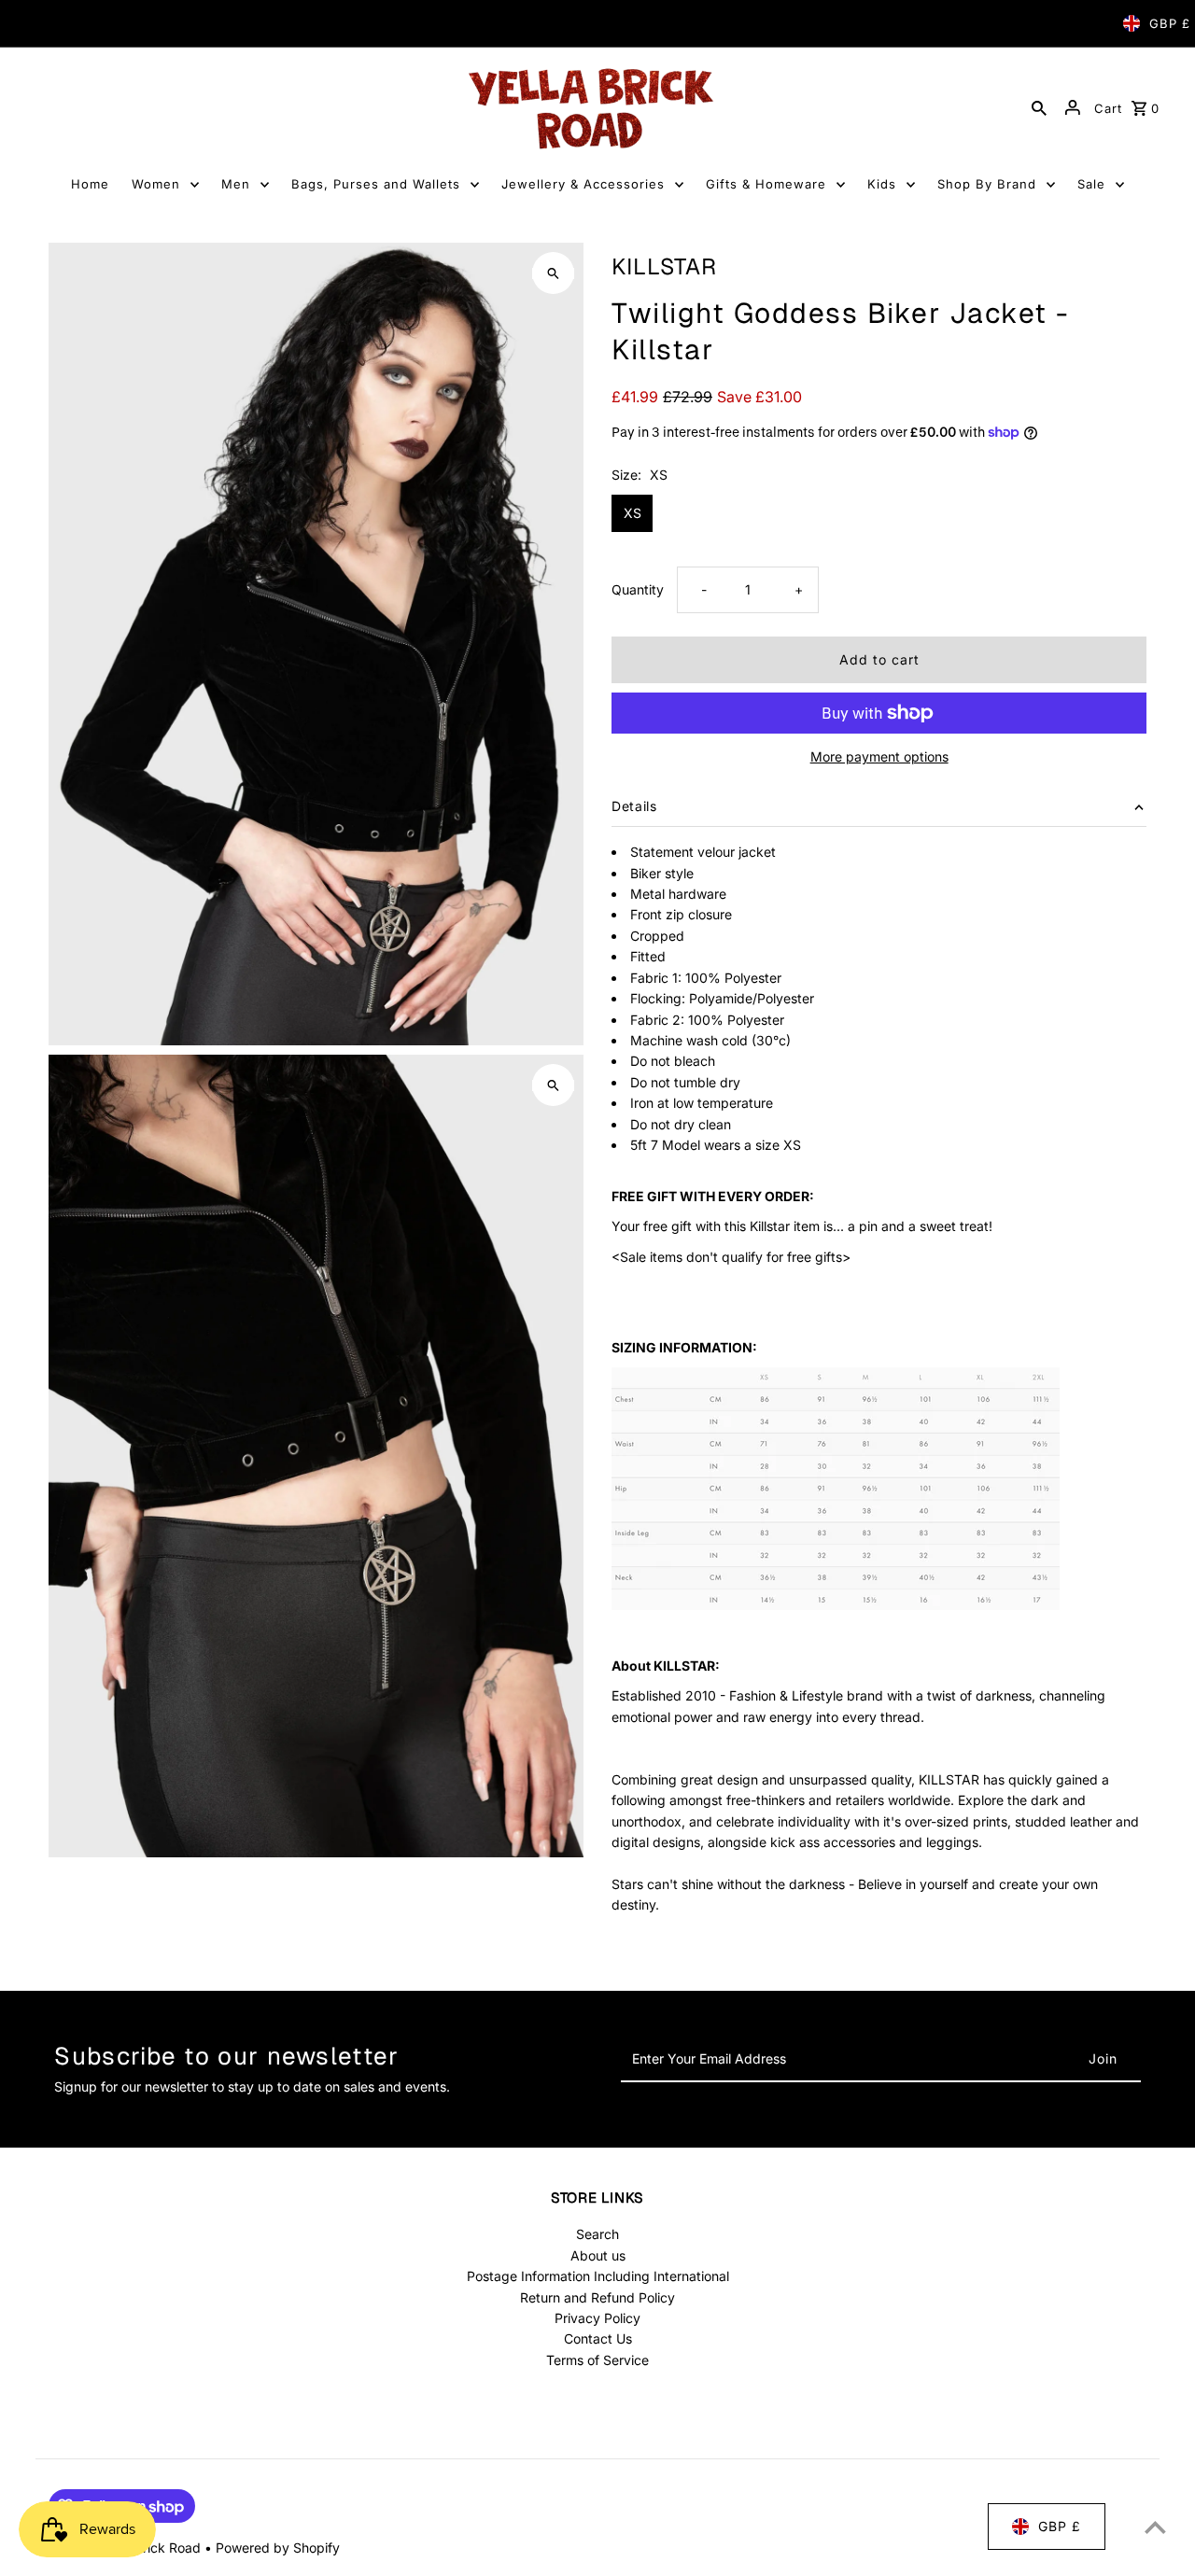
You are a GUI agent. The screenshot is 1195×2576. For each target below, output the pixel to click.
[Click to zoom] (553, 273)
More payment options (879, 756)
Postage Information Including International (598, 2276)
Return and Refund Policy (597, 2297)
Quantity (638, 589)
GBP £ (1170, 23)
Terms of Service (597, 2360)
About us (598, 2255)
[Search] (1039, 107)
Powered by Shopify (278, 2548)
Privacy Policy (597, 2318)
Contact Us (598, 2338)
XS (633, 513)
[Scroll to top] (1155, 2527)
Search (597, 2234)
